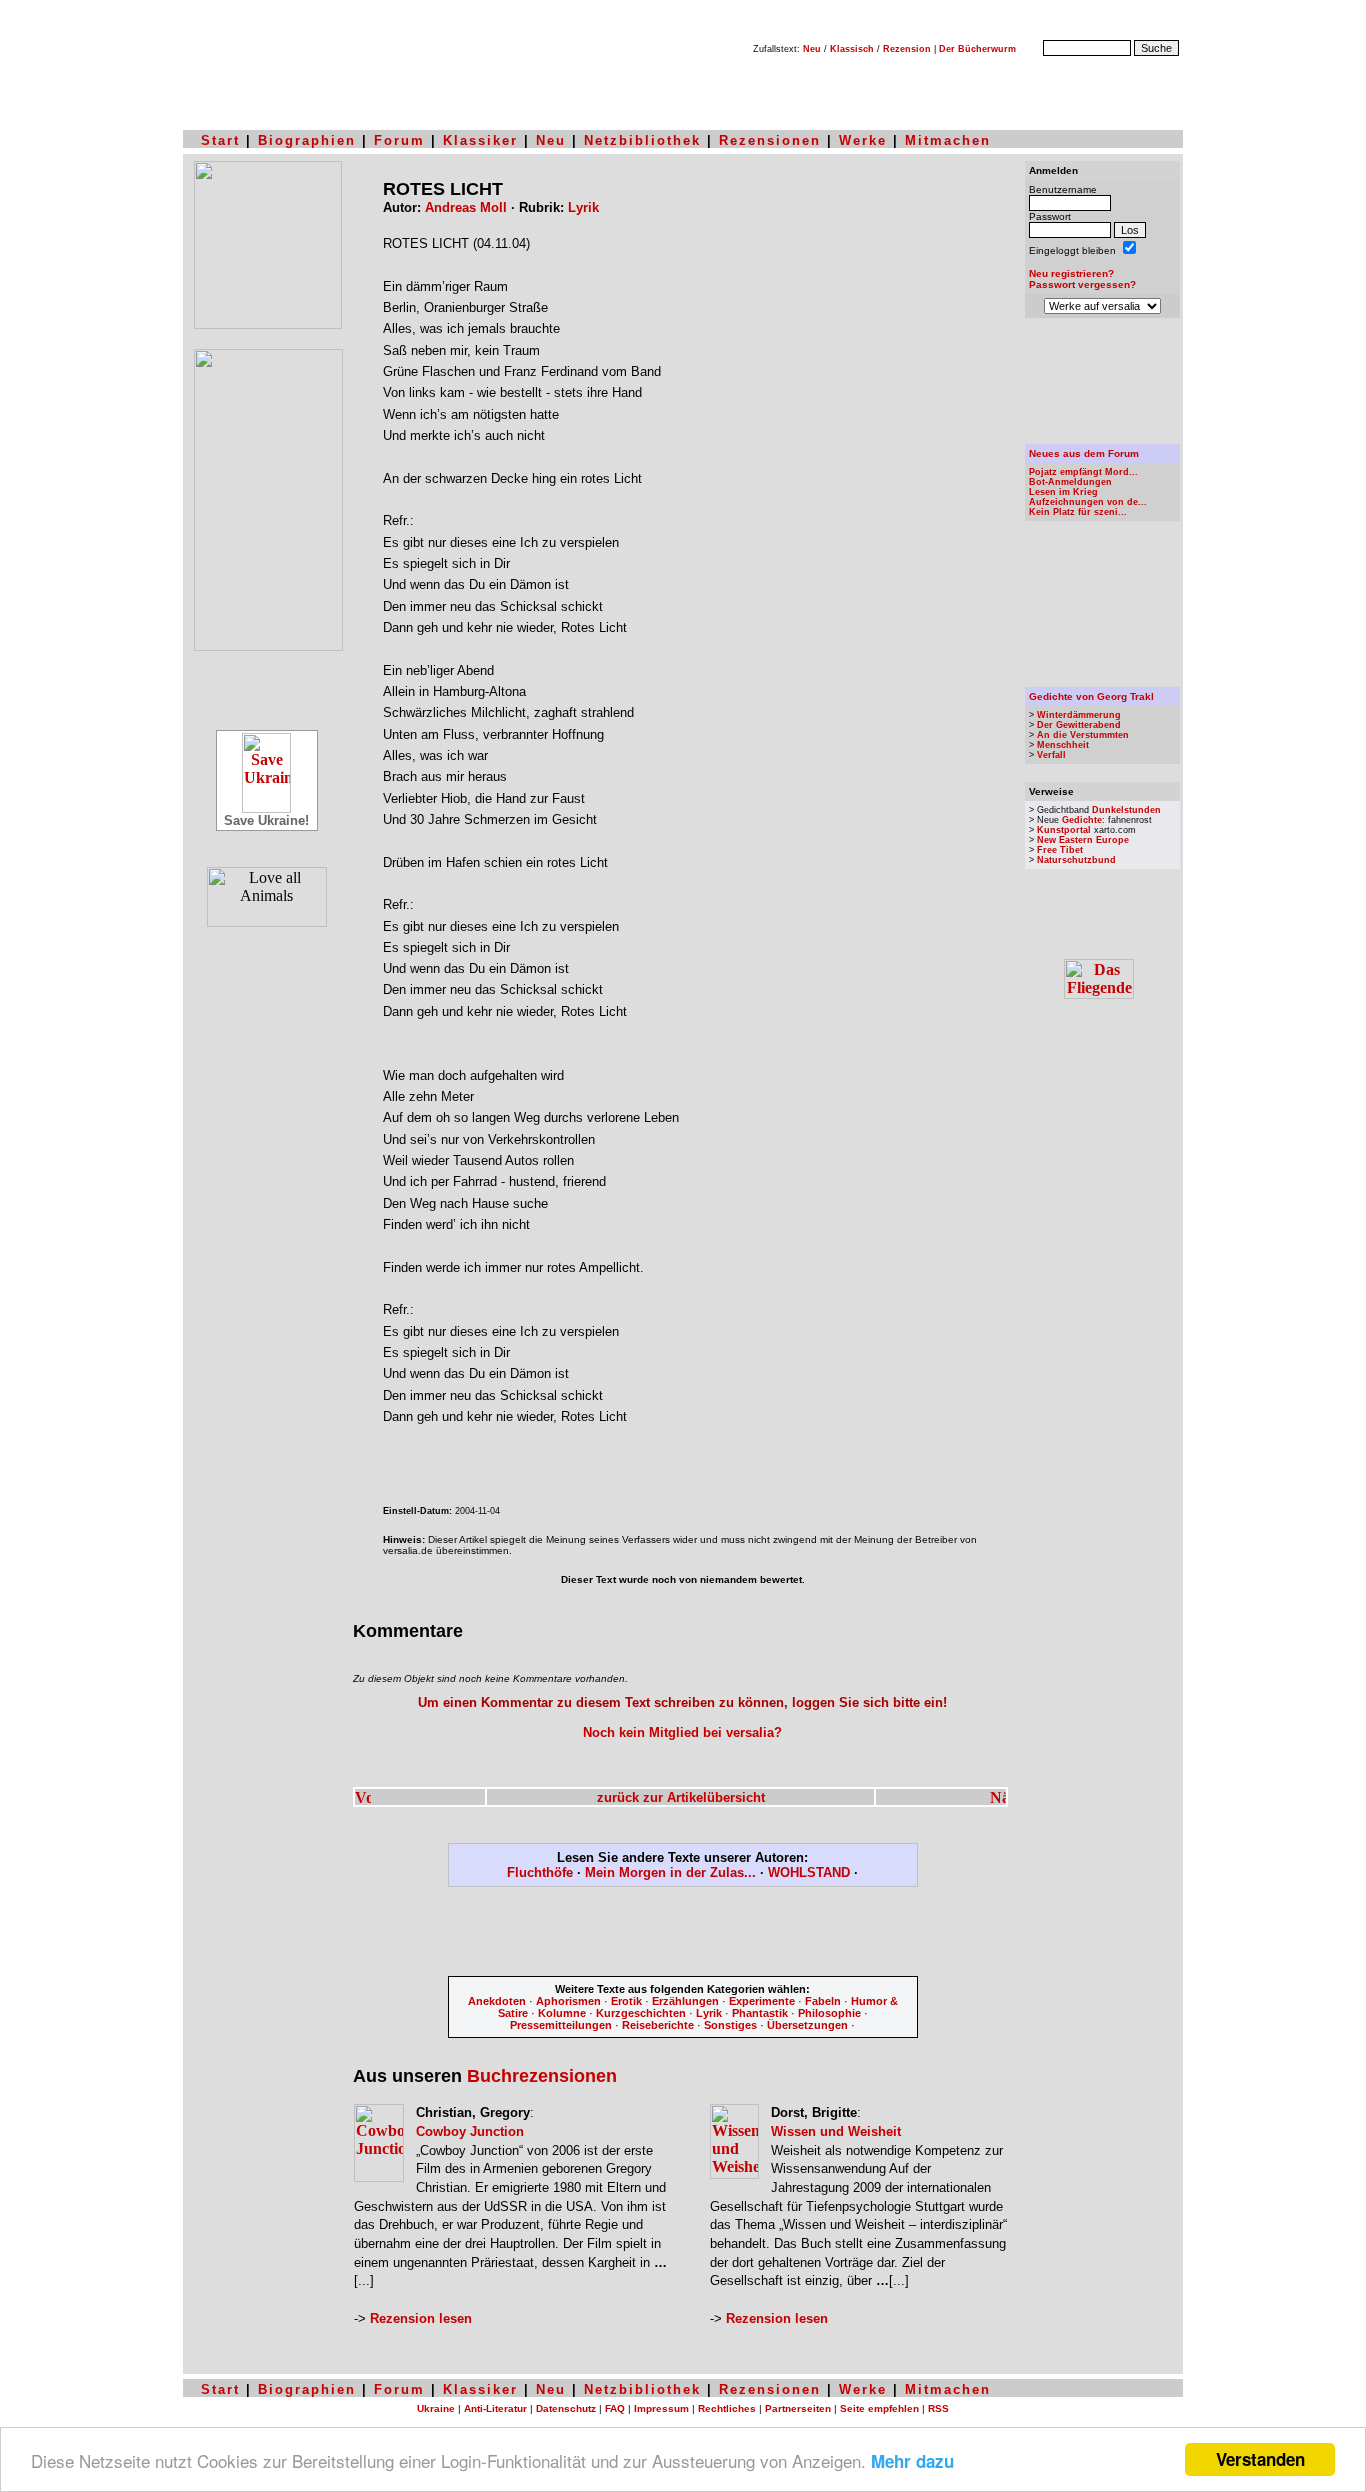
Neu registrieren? (1071, 273)
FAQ (615, 2408)
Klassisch (852, 49)
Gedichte (1082, 820)
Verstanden (1260, 2459)
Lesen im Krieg (1063, 492)
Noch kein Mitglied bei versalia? (682, 1732)
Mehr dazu (912, 2461)
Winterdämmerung (1079, 715)
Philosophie (829, 2013)
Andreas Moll (466, 207)
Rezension (907, 49)
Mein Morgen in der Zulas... (670, 1872)
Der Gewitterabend (1079, 725)
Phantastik (760, 2013)
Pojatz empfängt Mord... (1083, 472)
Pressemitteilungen (561, 2025)
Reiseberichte (658, 2025)
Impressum (661, 2408)
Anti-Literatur (495, 2408)
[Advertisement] (683, 1935)
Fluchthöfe (540, 1872)
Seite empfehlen (879, 2408)
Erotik (626, 2001)
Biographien (307, 140)
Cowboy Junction (470, 2131)
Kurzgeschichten (641, 2013)
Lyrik (583, 207)
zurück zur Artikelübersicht (681, 1797)
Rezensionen (770, 140)
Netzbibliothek (642, 140)
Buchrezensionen (542, 2076)
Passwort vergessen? (1082, 284)
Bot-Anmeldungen (1070, 482)
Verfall (1051, 755)
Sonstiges (730, 2025)
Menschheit (1063, 745)
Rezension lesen (421, 2318)
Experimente (762, 2001)
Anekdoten (497, 2001)
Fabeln (823, 2001)
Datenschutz (566, 2408)
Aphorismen (568, 2001)
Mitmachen (948, 140)
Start (220, 140)
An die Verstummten (1083, 735)
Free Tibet (1060, 850)
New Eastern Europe (1083, 840)
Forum (399, 140)
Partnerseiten (798, 2408)
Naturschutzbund (1076, 860)
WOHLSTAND (809, 1872)
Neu (812, 49)
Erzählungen (685, 2001)
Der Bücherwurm (977, 49)
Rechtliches (727, 2408)
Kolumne (562, 2013)
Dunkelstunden (1126, 810)
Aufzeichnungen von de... (1088, 502)
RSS (938, 2408)
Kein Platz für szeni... (1078, 512)
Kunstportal (1064, 830)
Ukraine (436, 2408)
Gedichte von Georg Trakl (1091, 696)
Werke (863, 140)
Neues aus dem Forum (1084, 453)
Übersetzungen (807, 2025)
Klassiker (480, 140)
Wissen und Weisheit (836, 2131)
